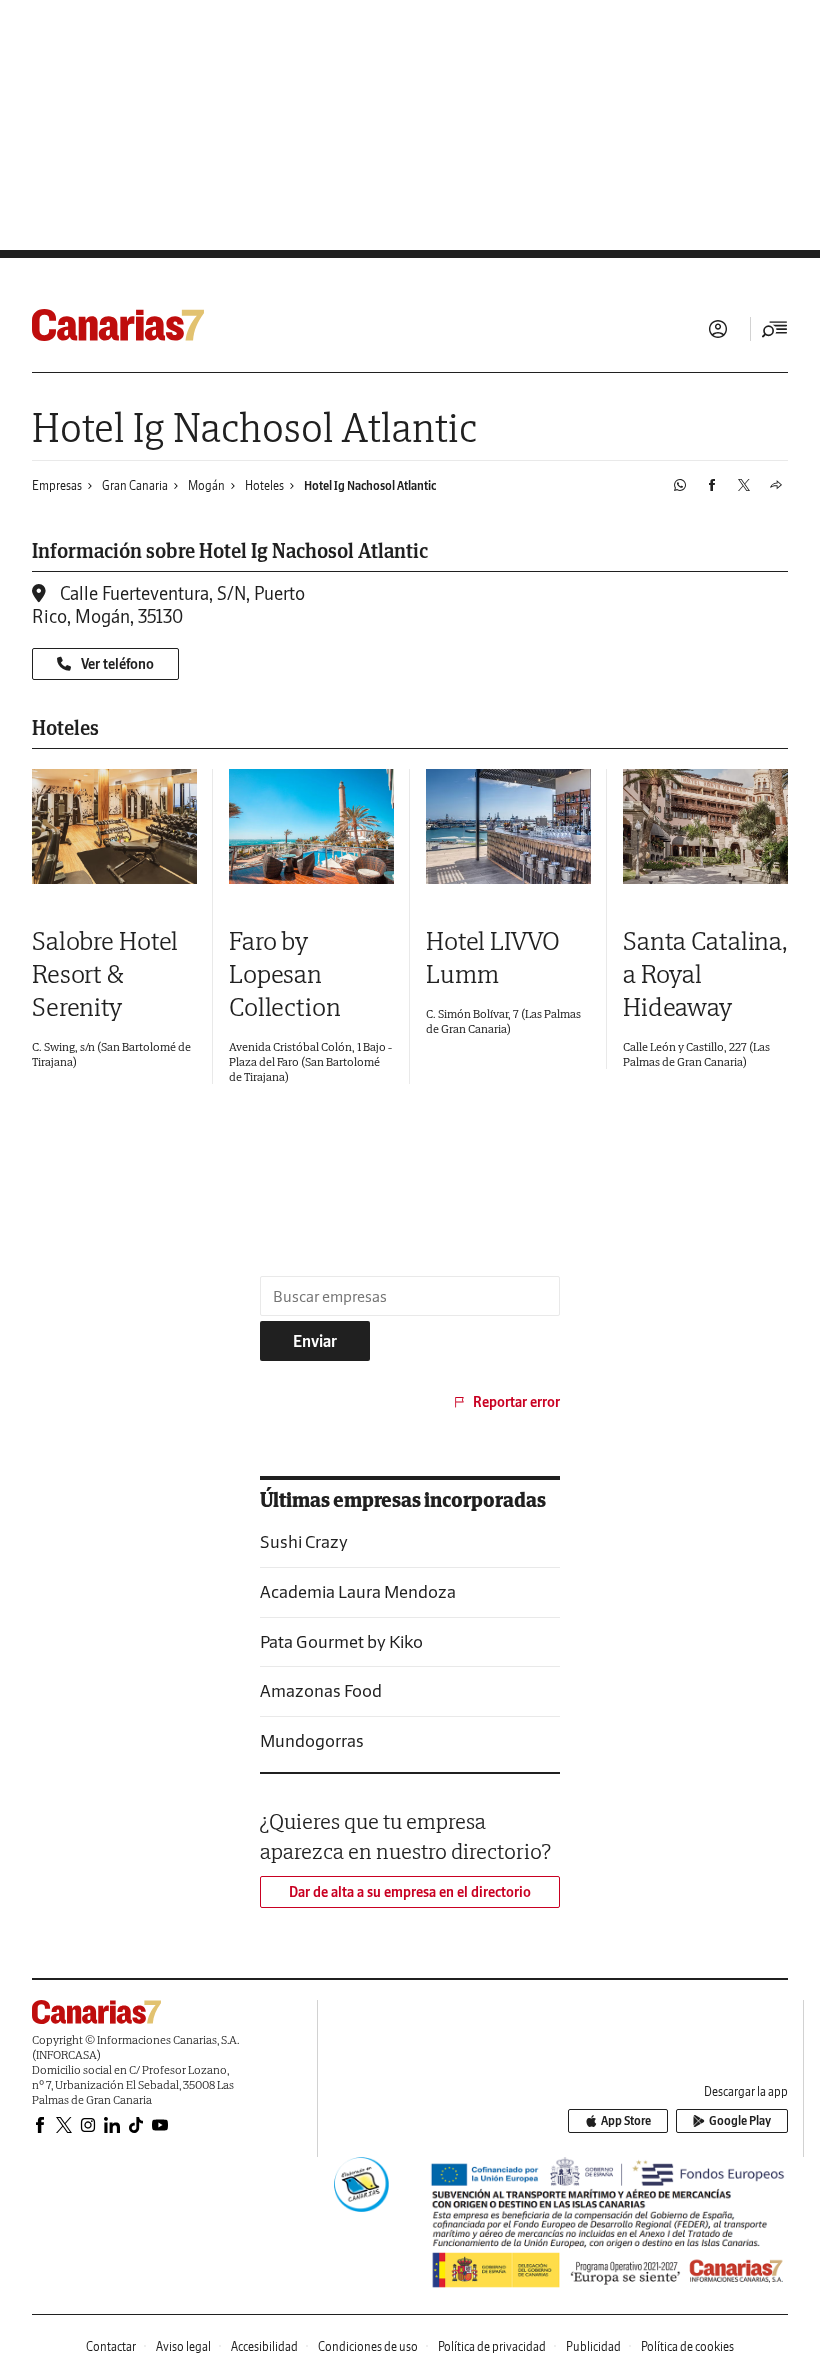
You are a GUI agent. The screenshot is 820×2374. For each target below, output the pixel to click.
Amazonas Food (321, 1690)
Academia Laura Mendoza (358, 1591)
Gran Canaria (135, 485)
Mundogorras (312, 1740)
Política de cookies (687, 2346)
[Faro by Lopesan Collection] (311, 826)
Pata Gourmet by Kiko (341, 1641)
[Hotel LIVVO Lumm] (508, 826)
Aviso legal (183, 2346)
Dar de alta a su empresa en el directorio (410, 1892)
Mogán (206, 485)
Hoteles (264, 485)
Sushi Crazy (304, 1541)
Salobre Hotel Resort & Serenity (105, 973)
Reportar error (516, 1402)
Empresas (57, 485)
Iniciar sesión (718, 329)
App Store (626, 2120)
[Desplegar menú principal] (775, 329)
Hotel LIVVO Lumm (493, 957)
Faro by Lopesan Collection (285, 973)
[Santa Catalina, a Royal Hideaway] (705, 826)
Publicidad (593, 2346)
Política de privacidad (492, 2346)
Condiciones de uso (368, 2346)
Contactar (111, 2346)
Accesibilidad (264, 2346)
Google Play (740, 2120)
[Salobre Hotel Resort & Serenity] (114, 826)
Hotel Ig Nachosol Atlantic (370, 485)
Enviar (315, 1341)
